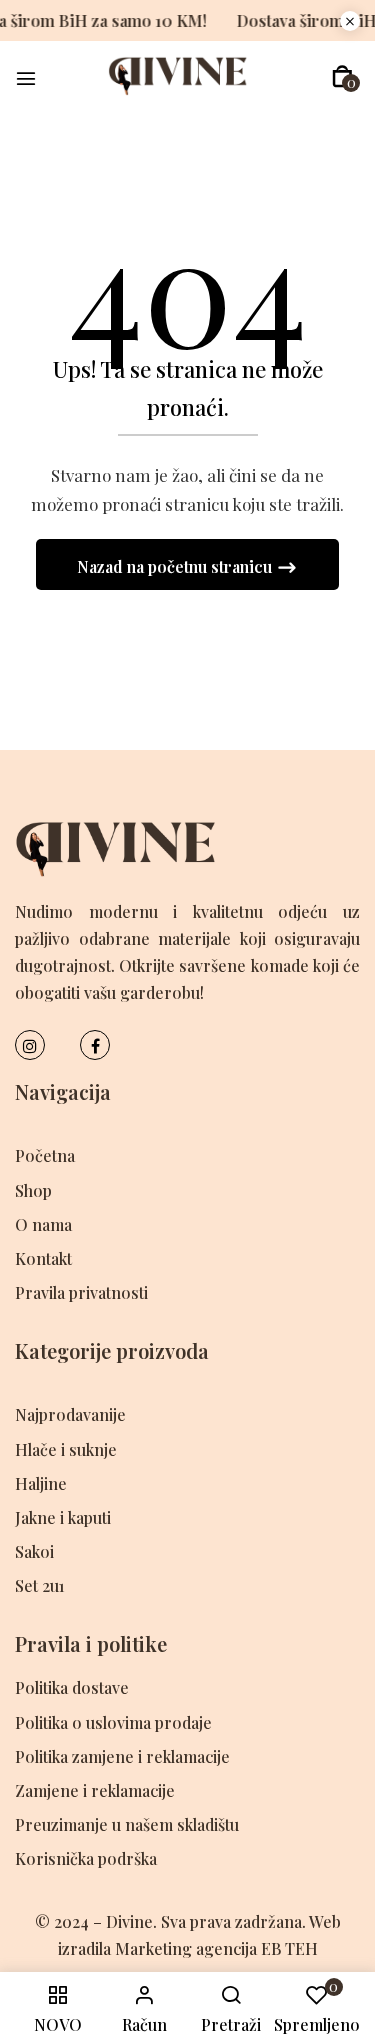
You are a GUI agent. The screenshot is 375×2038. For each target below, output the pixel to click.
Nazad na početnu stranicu (176, 566)
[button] (342, 76)
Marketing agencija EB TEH (216, 1948)
